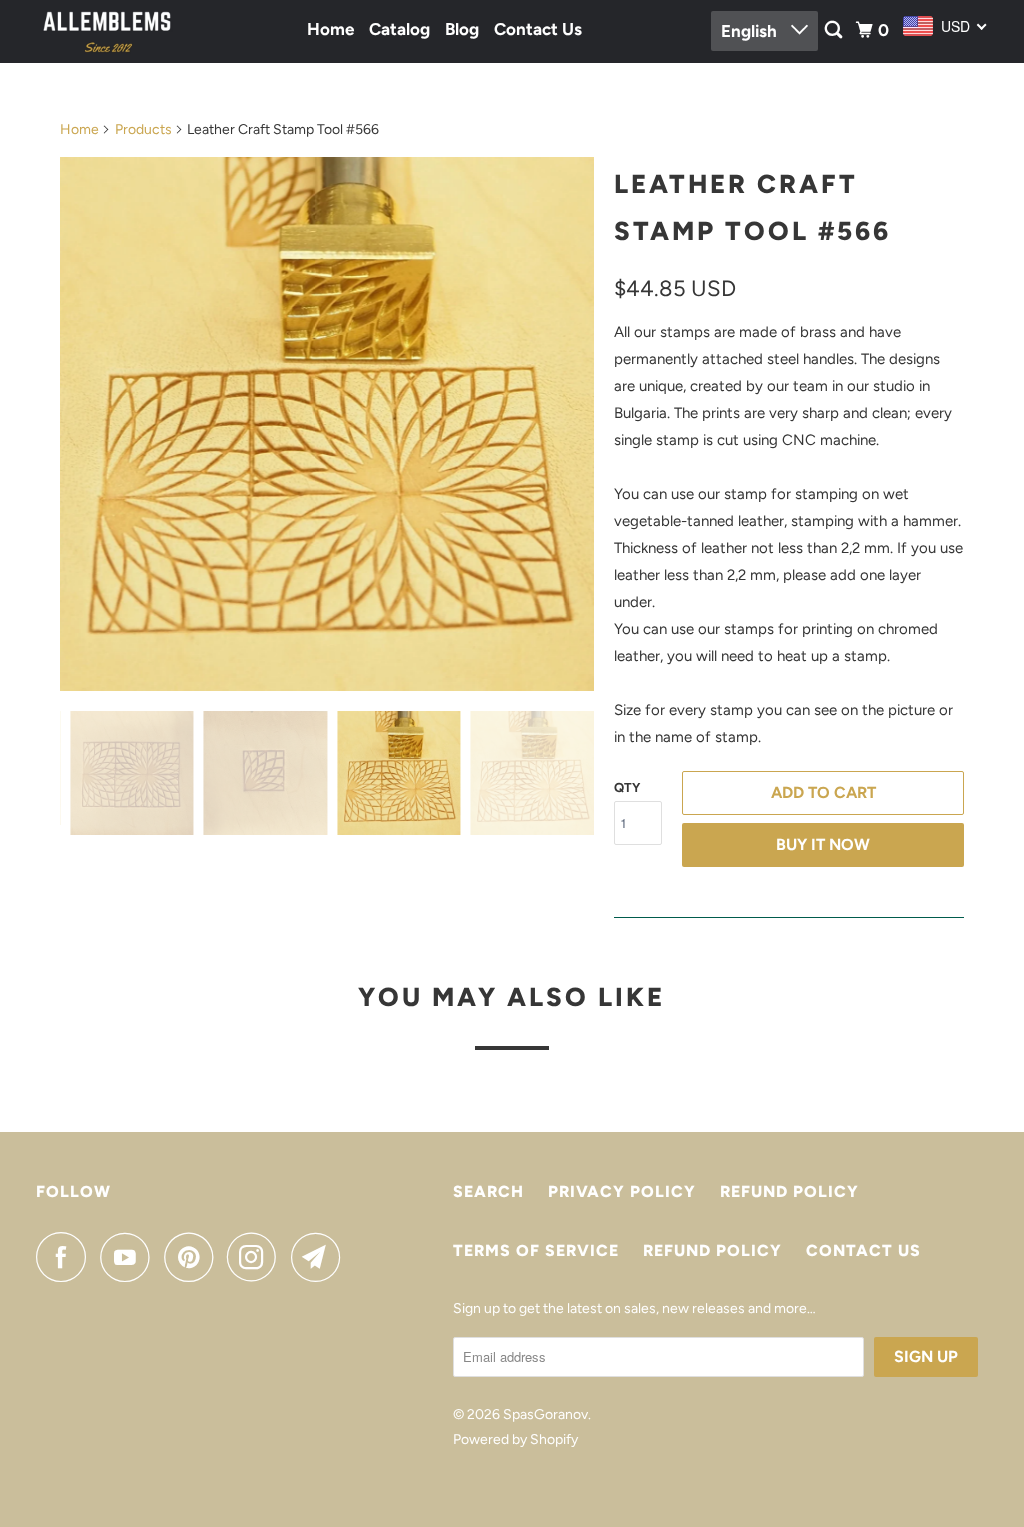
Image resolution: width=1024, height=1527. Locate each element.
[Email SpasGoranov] (321, 1257)
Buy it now (823, 844)
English (751, 31)
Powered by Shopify (515, 1439)
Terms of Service (536, 1250)
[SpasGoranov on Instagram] (257, 1257)
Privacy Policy (622, 1191)
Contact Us (538, 29)
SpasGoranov (545, 1414)
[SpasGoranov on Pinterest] (193, 1257)
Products (143, 129)
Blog (462, 29)
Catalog (399, 29)
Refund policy (789, 1191)
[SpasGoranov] (107, 31)
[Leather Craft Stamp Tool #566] (540, 424)
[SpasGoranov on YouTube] (130, 1257)
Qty (627, 787)
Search (488, 1191)
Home (330, 29)
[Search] (835, 30)
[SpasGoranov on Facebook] (66, 1257)
